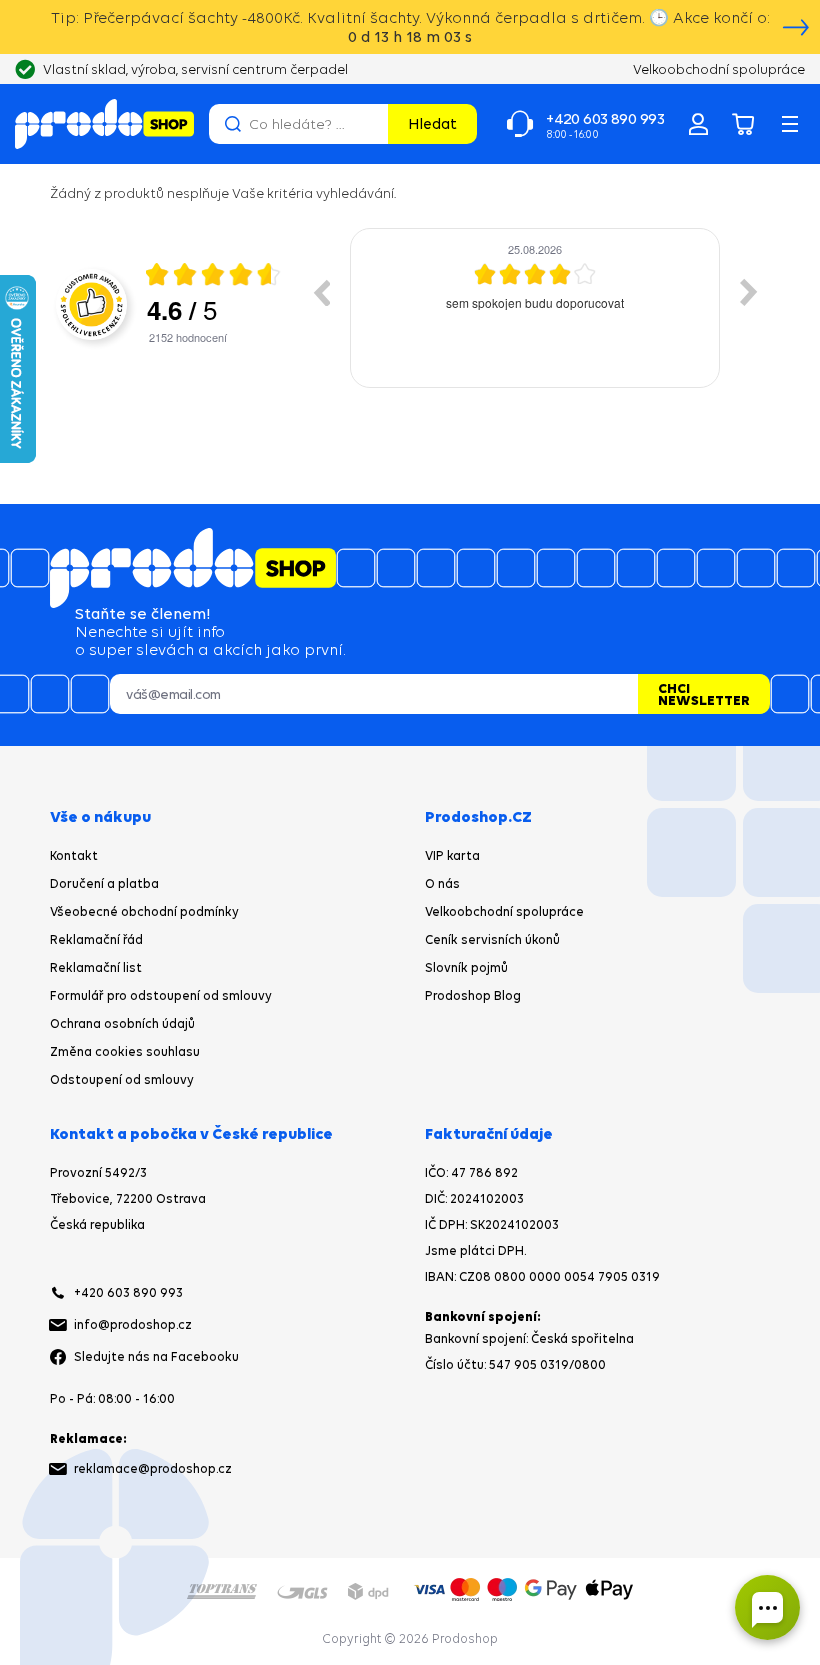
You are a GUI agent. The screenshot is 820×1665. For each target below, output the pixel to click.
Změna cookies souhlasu (125, 1051)
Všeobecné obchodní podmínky (144, 911)
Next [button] (749, 292)
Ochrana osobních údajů (122, 1023)
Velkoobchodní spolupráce (504, 911)
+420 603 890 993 (128, 1292)
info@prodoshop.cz (133, 1324)
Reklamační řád (96, 939)
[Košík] (744, 124)
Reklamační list (96, 967)
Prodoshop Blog (473, 995)
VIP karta (452, 855)
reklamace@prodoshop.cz (153, 1468)
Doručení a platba (104, 883)
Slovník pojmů (466, 967)
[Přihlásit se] (698, 124)
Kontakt (74, 855)
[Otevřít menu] (790, 124)
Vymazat (370, 124)
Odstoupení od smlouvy (122, 1079)
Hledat (432, 123)
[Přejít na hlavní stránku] (104, 124)
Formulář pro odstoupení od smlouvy (161, 995)
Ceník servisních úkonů (492, 939)
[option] (535, 308)
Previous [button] (321, 292)
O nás (442, 883)
